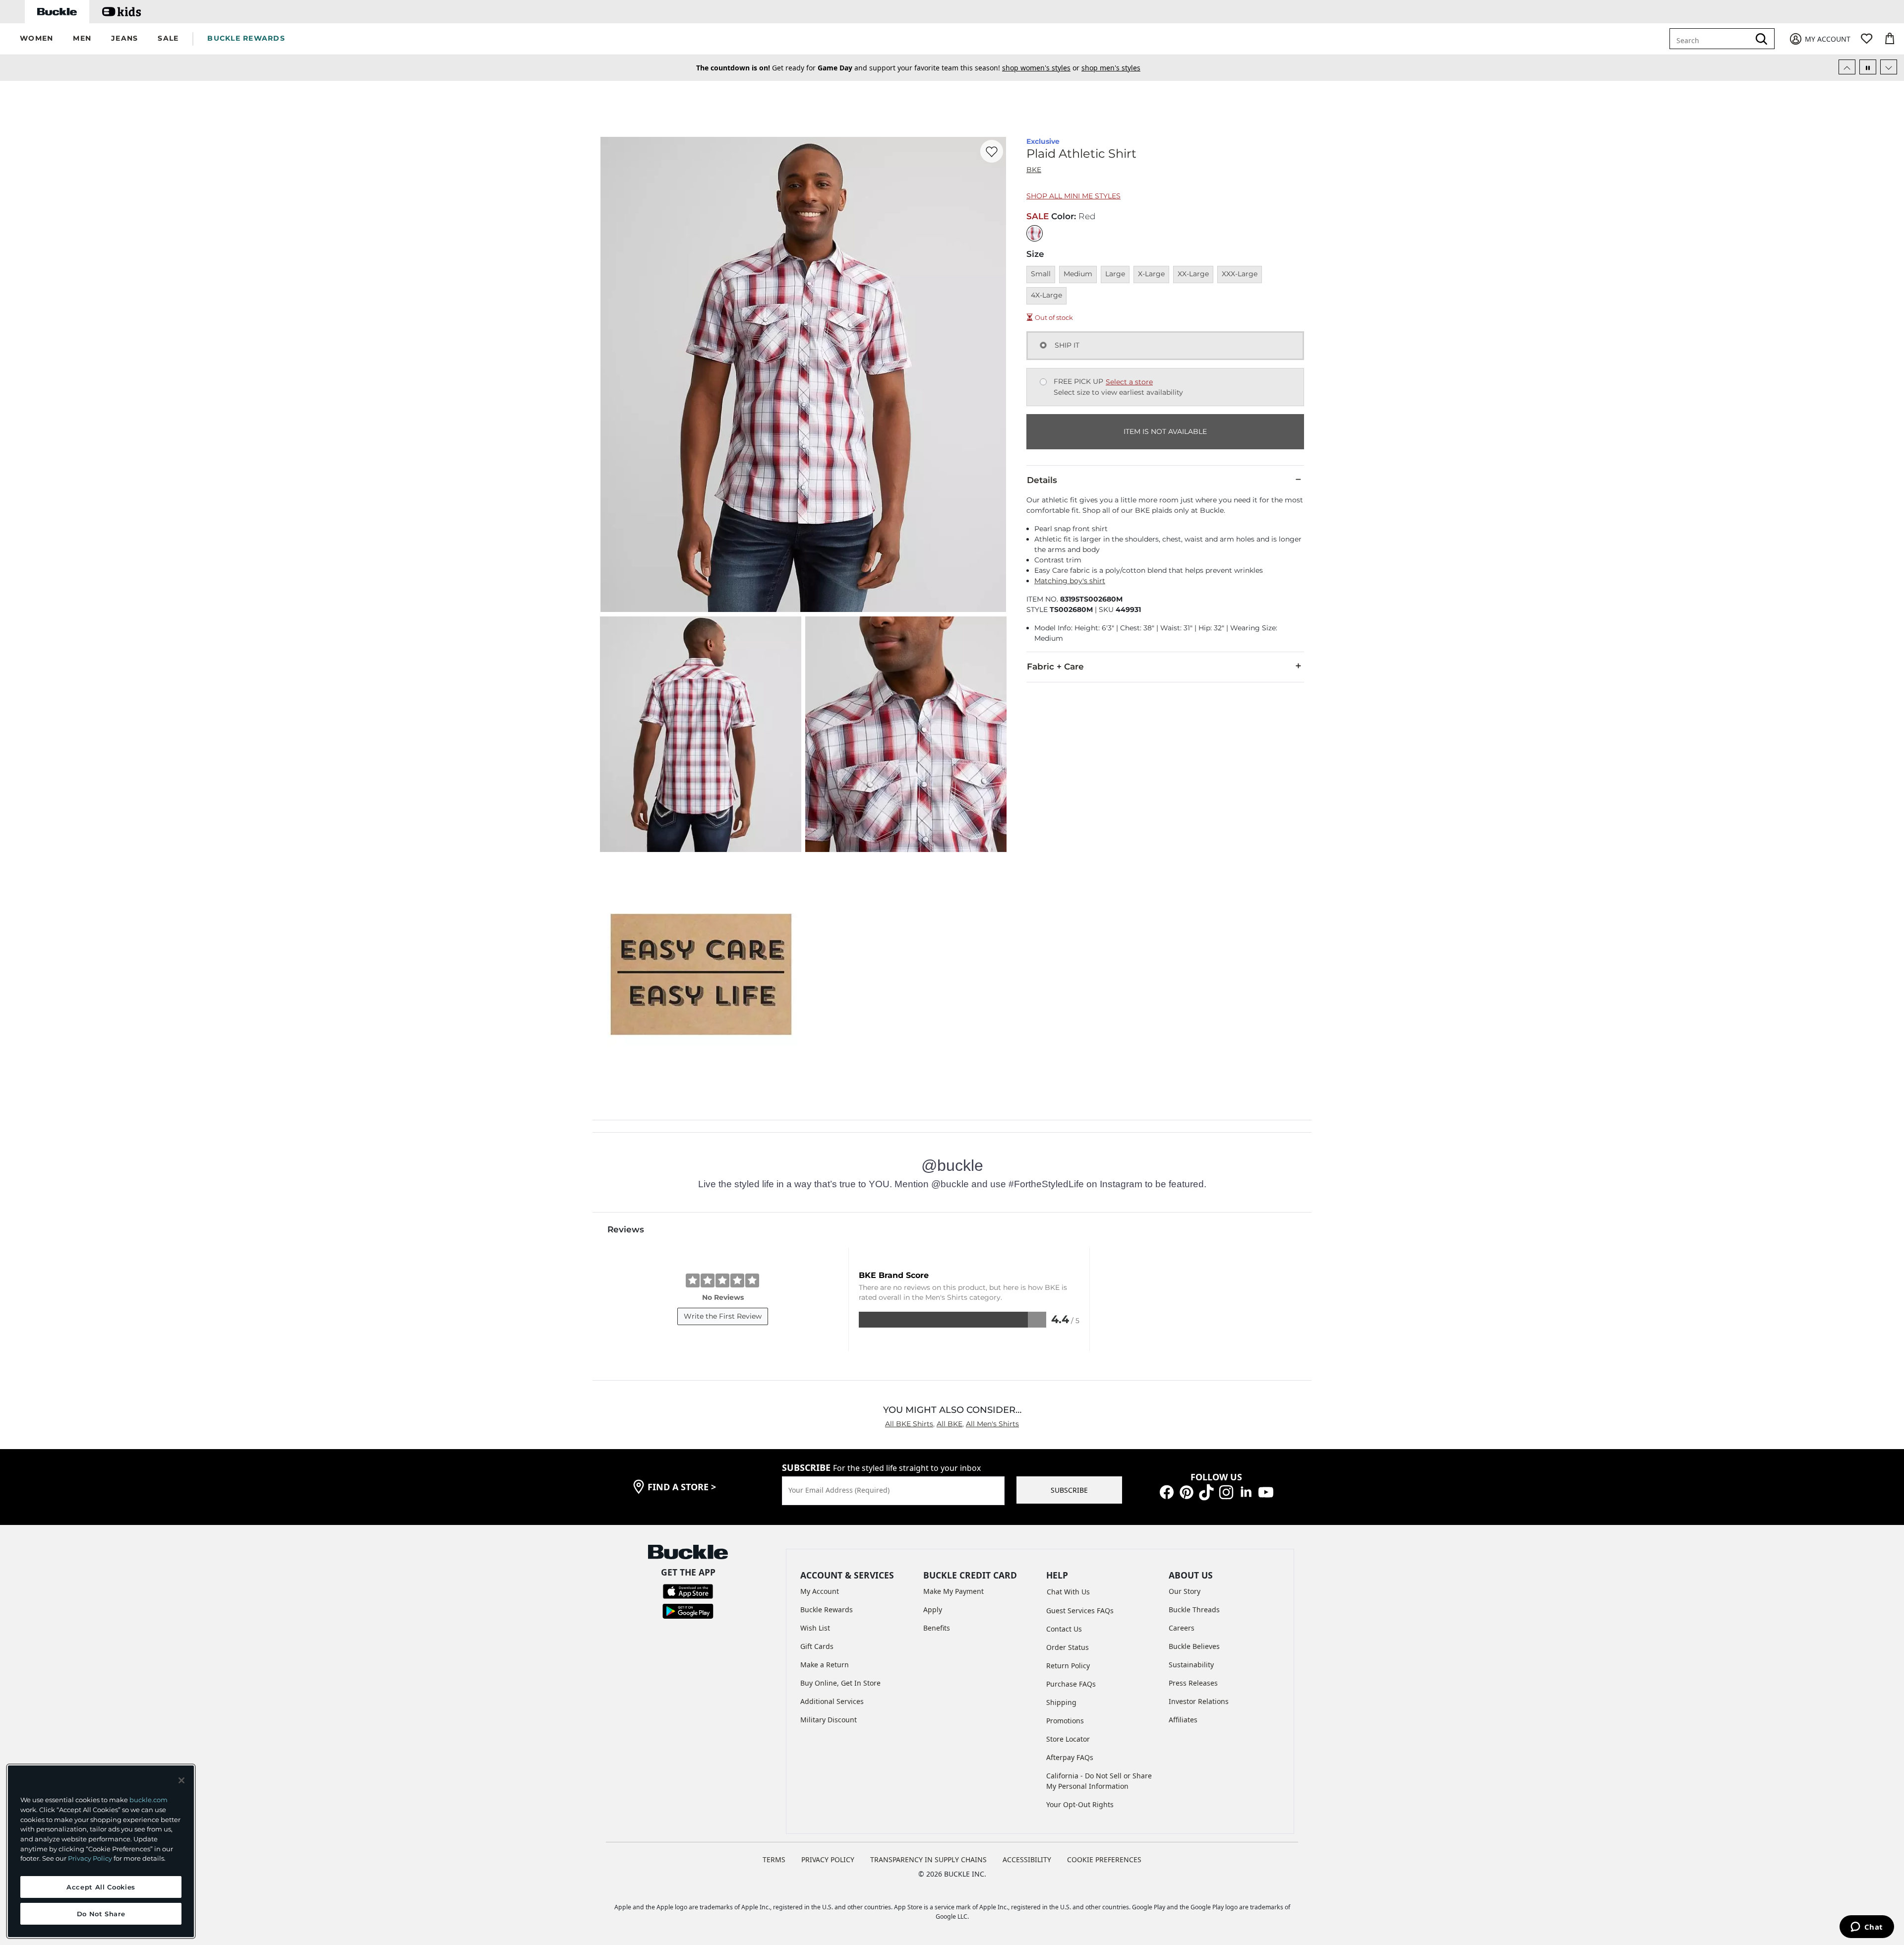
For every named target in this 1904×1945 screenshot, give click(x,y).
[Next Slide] (1889, 67)
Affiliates (1183, 1720)
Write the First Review (723, 1316)
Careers (1182, 1628)
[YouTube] (1266, 1491)
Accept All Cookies (101, 1887)
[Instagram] (1226, 1491)
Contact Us (1064, 1629)
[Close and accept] (181, 1780)
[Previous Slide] (1847, 67)
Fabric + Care (1055, 667)
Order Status (1068, 1647)
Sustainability (1191, 1665)
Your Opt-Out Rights (1080, 1804)
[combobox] (1717, 39)
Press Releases (1193, 1683)
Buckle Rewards (827, 1610)
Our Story (1185, 1591)
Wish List (815, 1628)
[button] (36, 39)
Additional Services (832, 1701)
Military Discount (829, 1720)
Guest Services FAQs (1080, 1611)
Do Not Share (101, 1914)
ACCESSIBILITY (1027, 1859)
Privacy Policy (90, 1858)
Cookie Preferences (1104, 1859)
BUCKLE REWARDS (246, 38)
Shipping (1061, 1702)
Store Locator (1068, 1739)
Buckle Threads (1194, 1610)
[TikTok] (1206, 1491)
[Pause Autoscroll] (1868, 67)
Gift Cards (817, 1646)
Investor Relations (1199, 1701)
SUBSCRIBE (1069, 1490)
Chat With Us (1068, 1592)
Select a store (1129, 382)
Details (1042, 480)
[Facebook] (1167, 1491)
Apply (933, 1610)
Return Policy (1068, 1666)
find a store (682, 1487)
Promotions (1065, 1721)
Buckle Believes (1194, 1646)
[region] (101, 1851)
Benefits (937, 1628)
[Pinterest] (1187, 1491)
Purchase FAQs (1071, 1684)
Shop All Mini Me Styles (1073, 196)
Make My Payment (953, 1591)
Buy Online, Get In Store (840, 1683)
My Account (820, 1591)
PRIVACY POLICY (828, 1859)
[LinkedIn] (1246, 1491)
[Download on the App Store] (688, 1591)
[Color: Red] (1035, 233)
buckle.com (149, 1800)
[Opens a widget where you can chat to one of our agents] (1867, 1928)
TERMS (774, 1859)
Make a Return (825, 1665)
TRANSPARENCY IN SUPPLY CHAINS (928, 1859)
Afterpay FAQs (1070, 1757)
